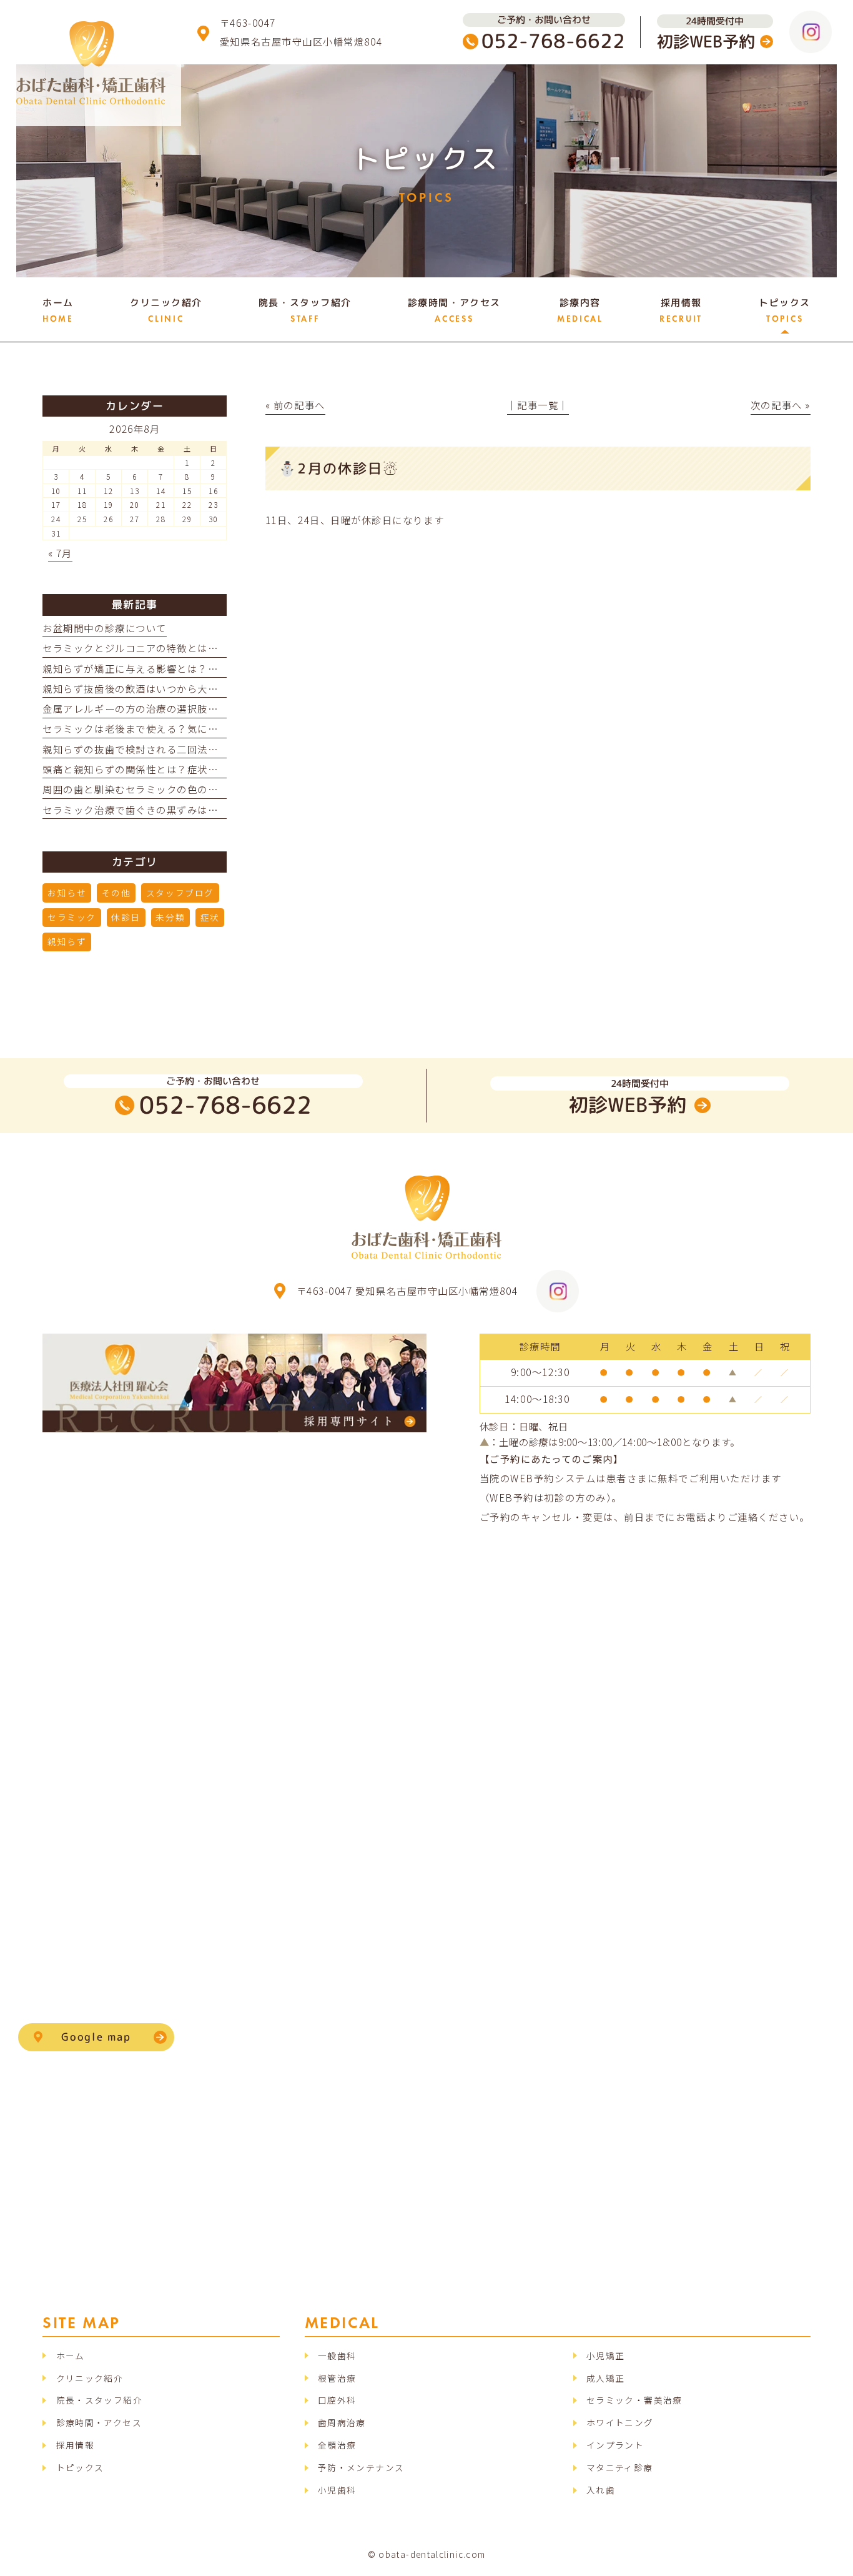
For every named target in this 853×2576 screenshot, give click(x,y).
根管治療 (337, 2378)
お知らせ (67, 893)
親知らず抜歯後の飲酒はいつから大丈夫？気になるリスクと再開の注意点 (213, 688)
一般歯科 (337, 2356)
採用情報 (75, 2445)
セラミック (72, 917)
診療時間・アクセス (99, 2422)
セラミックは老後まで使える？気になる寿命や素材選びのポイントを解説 (213, 728)
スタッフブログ (180, 893)
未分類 (170, 917)
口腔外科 (337, 2400)
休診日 (126, 917)
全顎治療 (337, 2445)
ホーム (71, 2356)
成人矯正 (605, 2378)
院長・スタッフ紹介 (99, 2400)
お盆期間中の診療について (104, 628)
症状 (210, 917)
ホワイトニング (620, 2422)
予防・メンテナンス (361, 2467)
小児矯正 (605, 2356)
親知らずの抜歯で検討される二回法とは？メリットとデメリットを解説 (208, 749)
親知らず (67, 941)
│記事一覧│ (538, 405)
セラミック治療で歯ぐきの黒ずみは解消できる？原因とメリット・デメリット (223, 810)
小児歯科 (337, 2490)
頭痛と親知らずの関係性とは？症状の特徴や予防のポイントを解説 (197, 769)
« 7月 (60, 553)
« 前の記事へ (295, 405)
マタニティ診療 (620, 2467)
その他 (116, 893)
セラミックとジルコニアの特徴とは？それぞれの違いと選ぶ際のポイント (213, 648)
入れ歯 (601, 2490)
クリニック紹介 (90, 2378)
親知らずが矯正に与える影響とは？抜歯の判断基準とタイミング (192, 668)
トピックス (80, 2467)
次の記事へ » (781, 405)
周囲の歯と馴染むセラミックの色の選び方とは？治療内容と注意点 (197, 789)
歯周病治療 (342, 2422)
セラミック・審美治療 (634, 2400)
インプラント (615, 2445)
